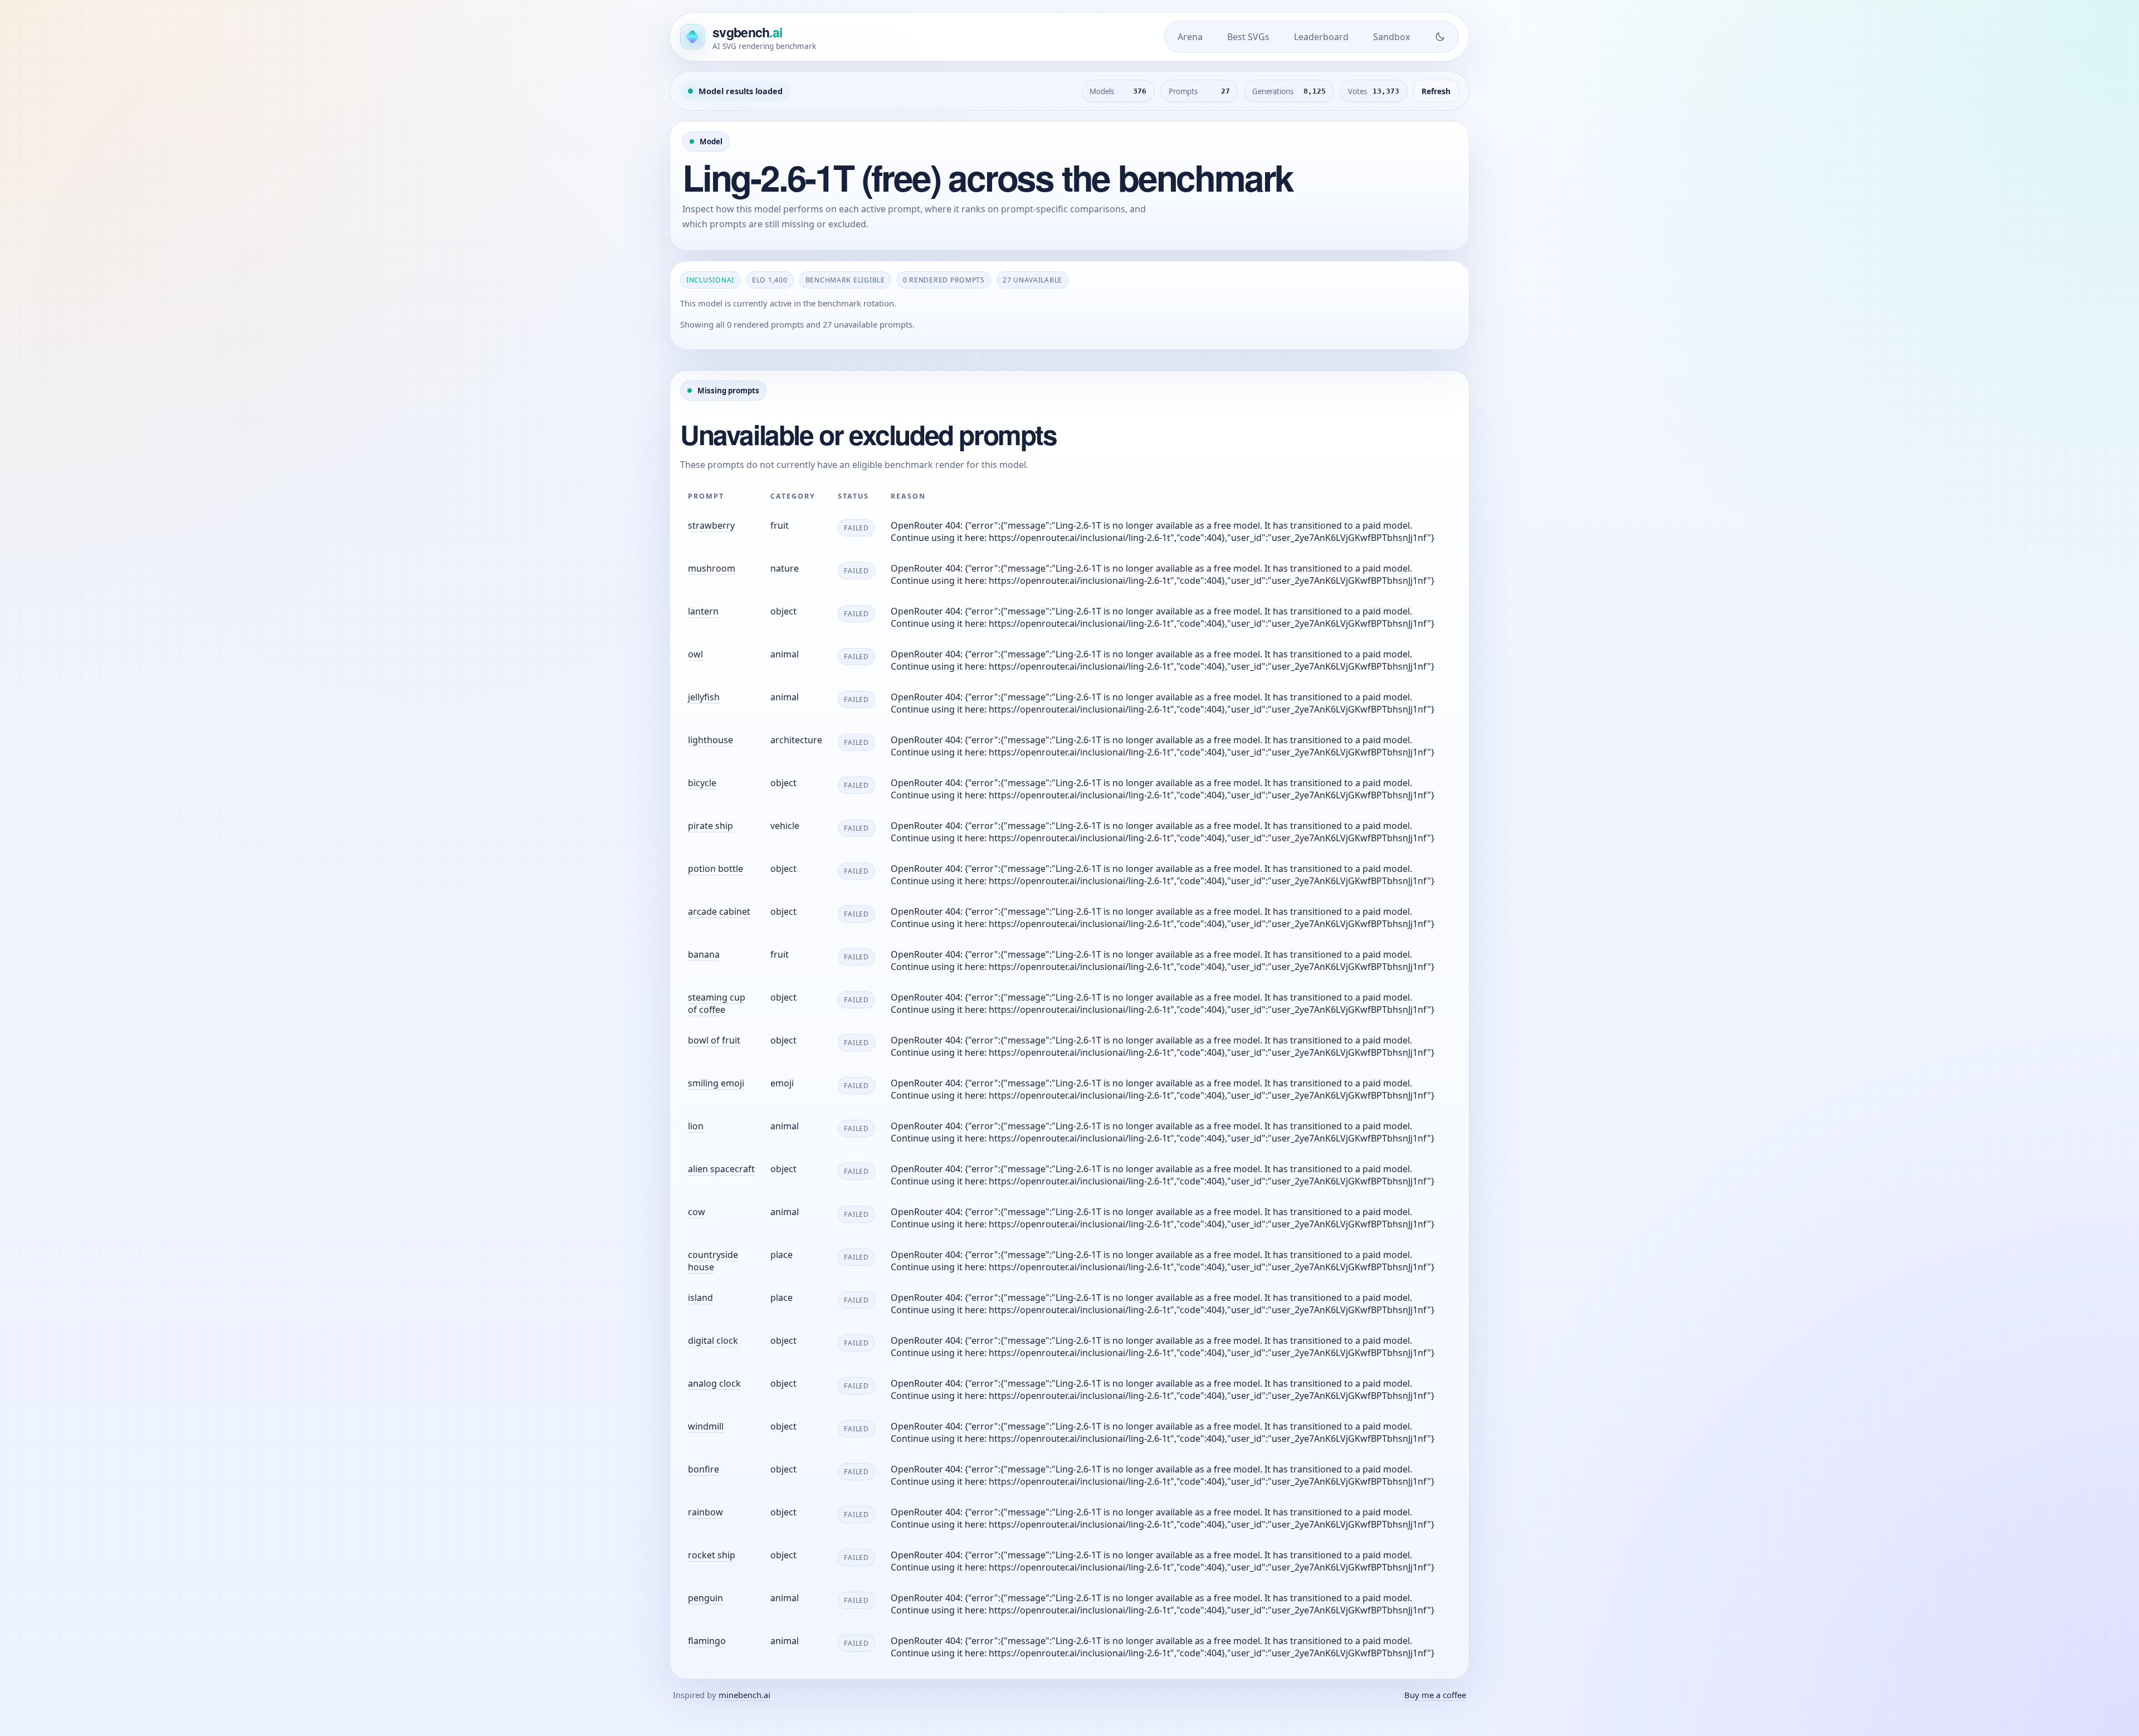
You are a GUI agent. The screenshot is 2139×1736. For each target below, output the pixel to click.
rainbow (705, 1512)
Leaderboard (1321, 37)
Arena (1190, 37)
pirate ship (710, 826)
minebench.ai (744, 1695)
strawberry (711, 525)
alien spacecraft (721, 1169)
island (700, 1298)
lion (696, 1126)
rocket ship (712, 1555)
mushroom (712, 568)
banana (704, 954)
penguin (705, 1598)
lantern (703, 611)
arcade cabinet (719, 911)
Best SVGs (1248, 37)
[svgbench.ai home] (692, 37)
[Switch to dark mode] (1440, 37)
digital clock (713, 1340)
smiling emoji (716, 1083)
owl (695, 654)
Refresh (1436, 91)
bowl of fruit (714, 1040)
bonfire (704, 1469)
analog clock (714, 1383)
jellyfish (704, 697)
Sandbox (1391, 37)
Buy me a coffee (1435, 1695)
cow (697, 1212)
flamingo (707, 1641)
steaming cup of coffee (717, 1003)
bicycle (702, 783)
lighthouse (710, 740)
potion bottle (716, 869)
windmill (706, 1426)
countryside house (713, 1261)
